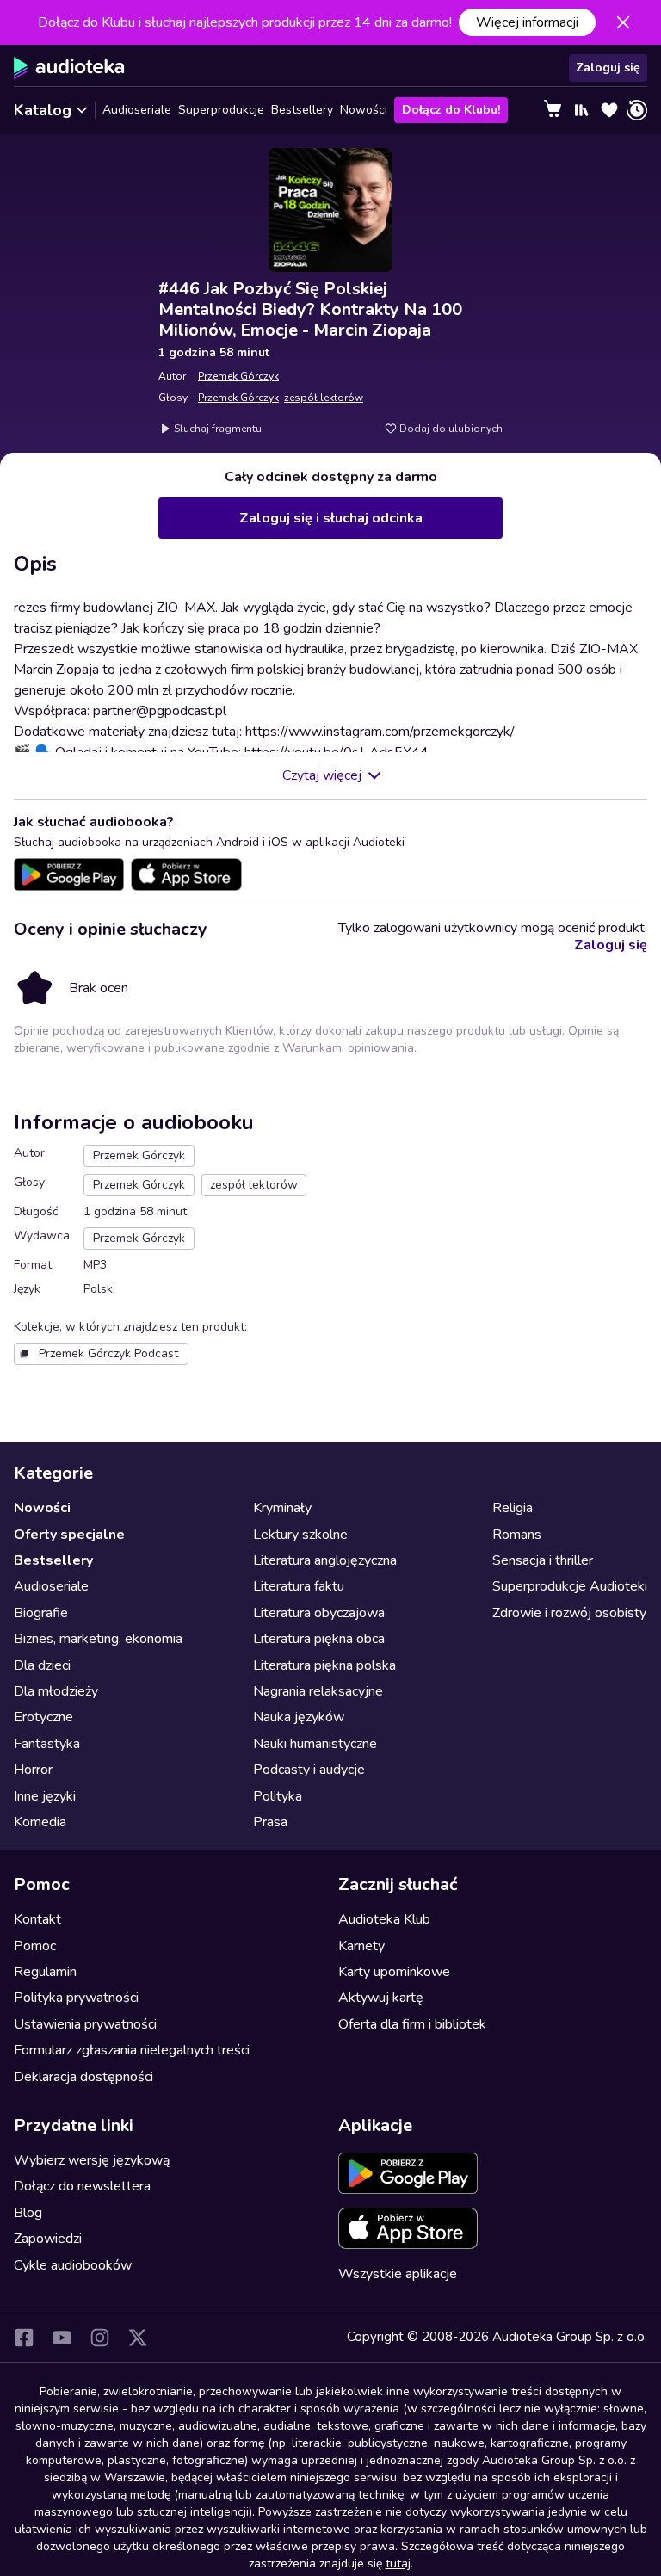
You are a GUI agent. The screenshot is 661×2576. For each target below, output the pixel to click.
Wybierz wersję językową (92, 2160)
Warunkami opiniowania (348, 1048)
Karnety (361, 1946)
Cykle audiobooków (73, 2265)
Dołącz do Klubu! (451, 110)
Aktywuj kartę (381, 1998)
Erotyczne (43, 1717)
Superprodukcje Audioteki (570, 1586)
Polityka (278, 1796)
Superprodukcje (221, 110)
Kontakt (37, 1919)
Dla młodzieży (56, 1691)
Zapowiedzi (48, 2239)
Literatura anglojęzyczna (325, 1560)
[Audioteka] (69, 68)
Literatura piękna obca (319, 1639)
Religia (513, 1508)
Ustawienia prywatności (85, 2024)
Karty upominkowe (394, 1972)
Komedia (40, 1822)
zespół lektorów (324, 398)
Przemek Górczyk (238, 376)
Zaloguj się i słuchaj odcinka (331, 518)
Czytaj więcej (322, 775)
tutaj (398, 2564)
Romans (517, 1535)
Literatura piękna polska (324, 1665)
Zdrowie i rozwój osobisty (569, 1613)
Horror (33, 1770)
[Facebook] (24, 2338)
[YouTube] (62, 2338)
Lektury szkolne (300, 1535)
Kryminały (282, 1508)
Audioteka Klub (384, 1919)
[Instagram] (100, 2338)
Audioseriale (137, 110)
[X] (138, 2338)
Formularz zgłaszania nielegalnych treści (132, 2050)
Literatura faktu (299, 1586)
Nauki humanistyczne (315, 1744)
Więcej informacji (527, 22)
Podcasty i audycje (309, 1770)
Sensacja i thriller (543, 1560)
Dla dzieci (42, 1665)
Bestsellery (302, 110)
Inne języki (45, 1796)
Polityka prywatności (76, 1998)
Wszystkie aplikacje (398, 2274)
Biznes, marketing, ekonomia (98, 1639)
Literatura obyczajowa (319, 1613)
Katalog (43, 110)
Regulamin (45, 1972)
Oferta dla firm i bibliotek (412, 2024)
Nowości (364, 110)
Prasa (270, 1822)
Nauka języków (299, 1717)
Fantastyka (47, 1744)
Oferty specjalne (69, 1535)
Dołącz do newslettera (82, 2186)
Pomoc (35, 1946)
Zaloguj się (608, 68)
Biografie (41, 1613)
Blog (28, 2213)
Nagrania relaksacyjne (318, 1691)
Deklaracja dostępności (83, 2077)
